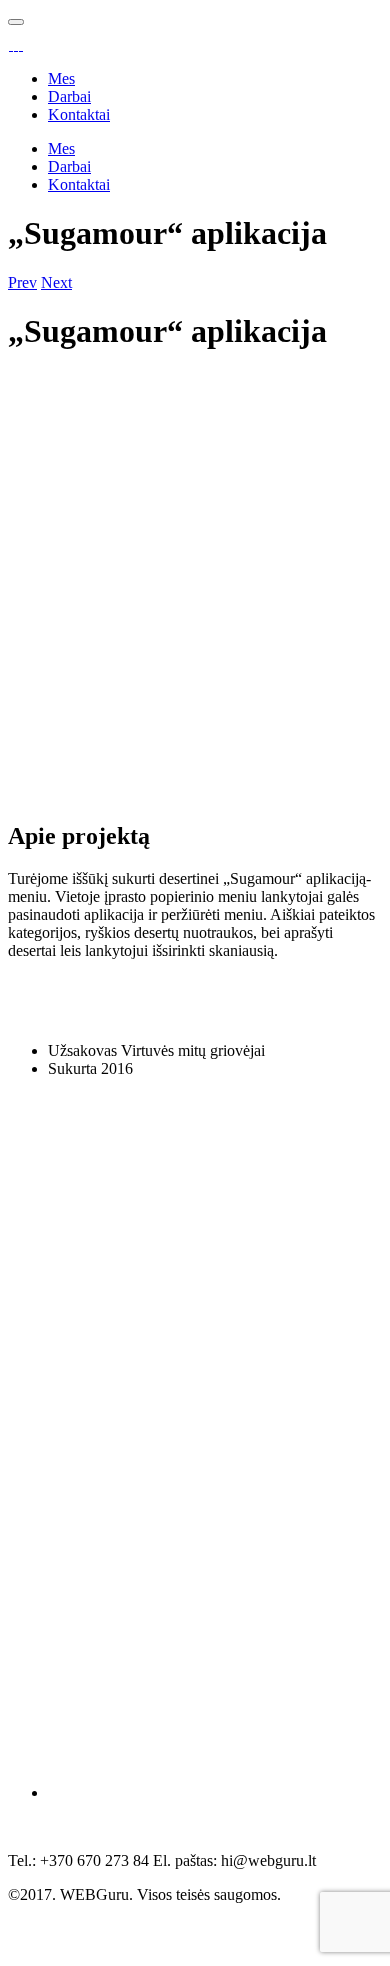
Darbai (69, 96)
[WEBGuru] (16, 44)
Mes (61, 78)
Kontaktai (79, 114)
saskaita (44, 1912)
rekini (111, 1912)
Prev (22, 282)
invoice (176, 1912)
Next (56, 282)
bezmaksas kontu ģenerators (164, 1930)
